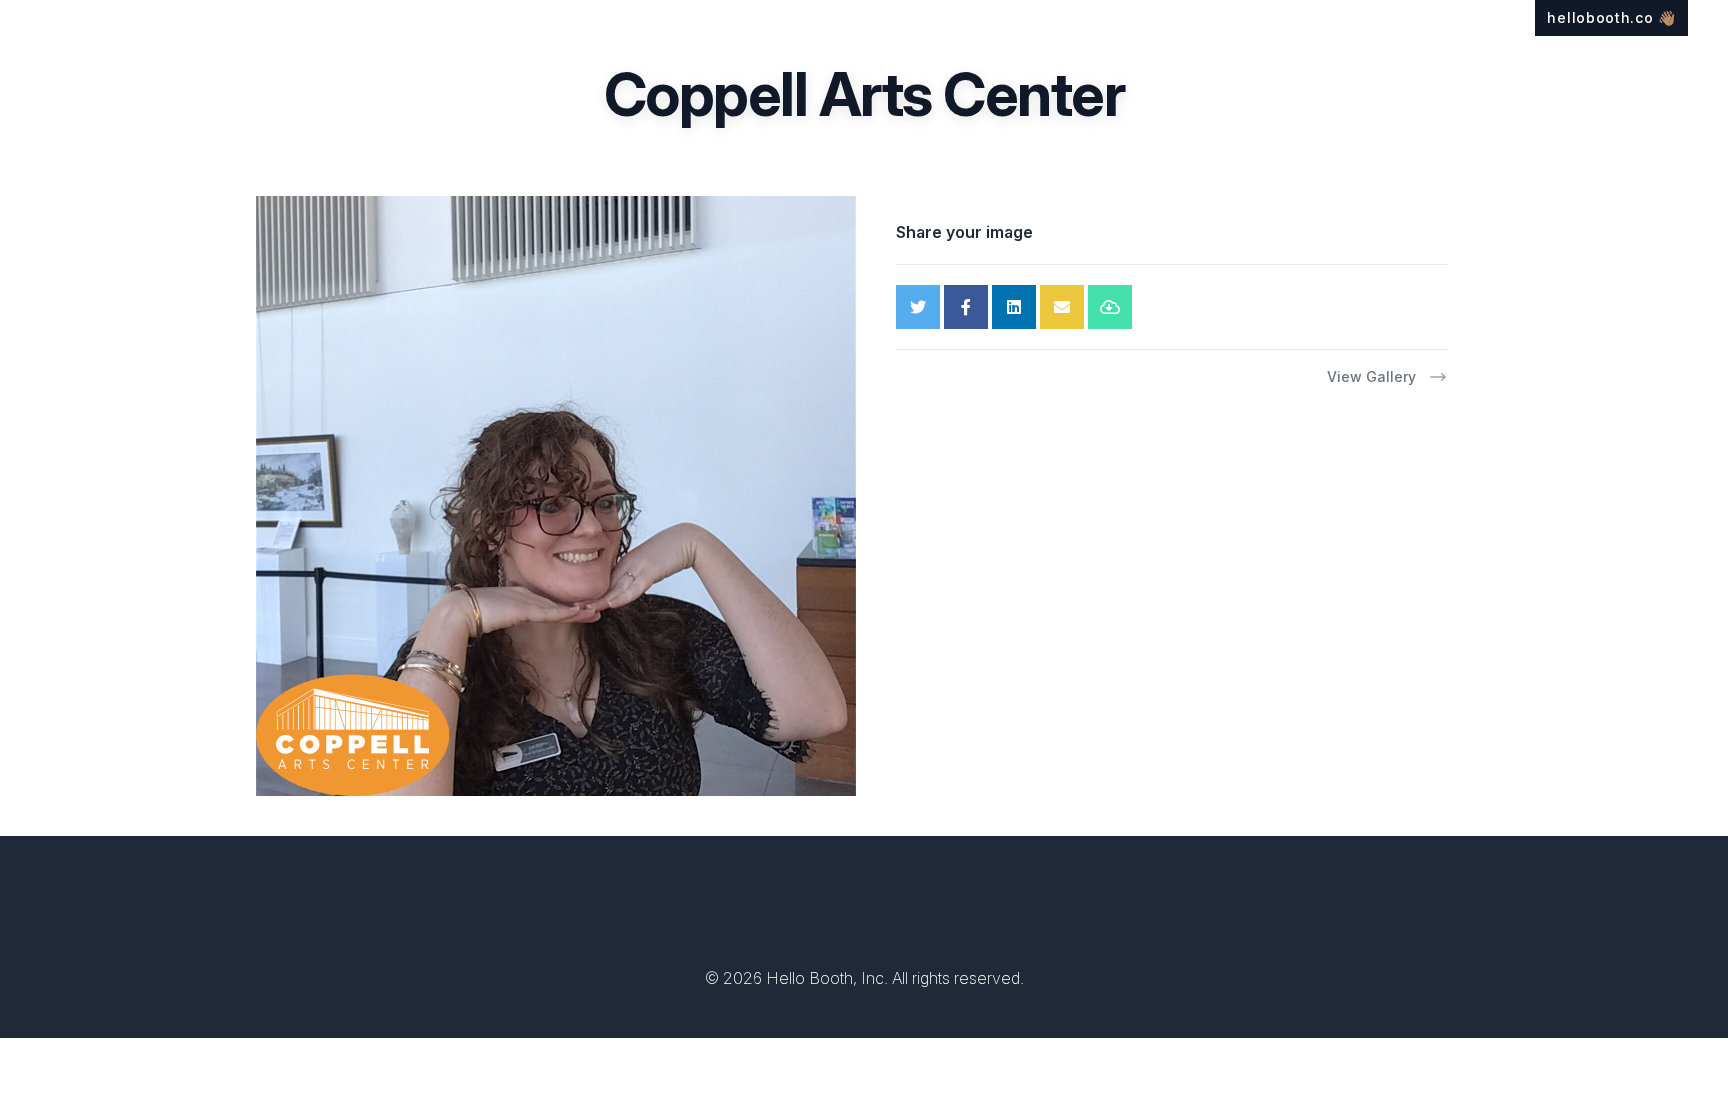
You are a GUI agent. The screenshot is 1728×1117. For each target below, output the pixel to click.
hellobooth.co (1611, 17)
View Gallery (1371, 376)
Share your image (964, 232)
